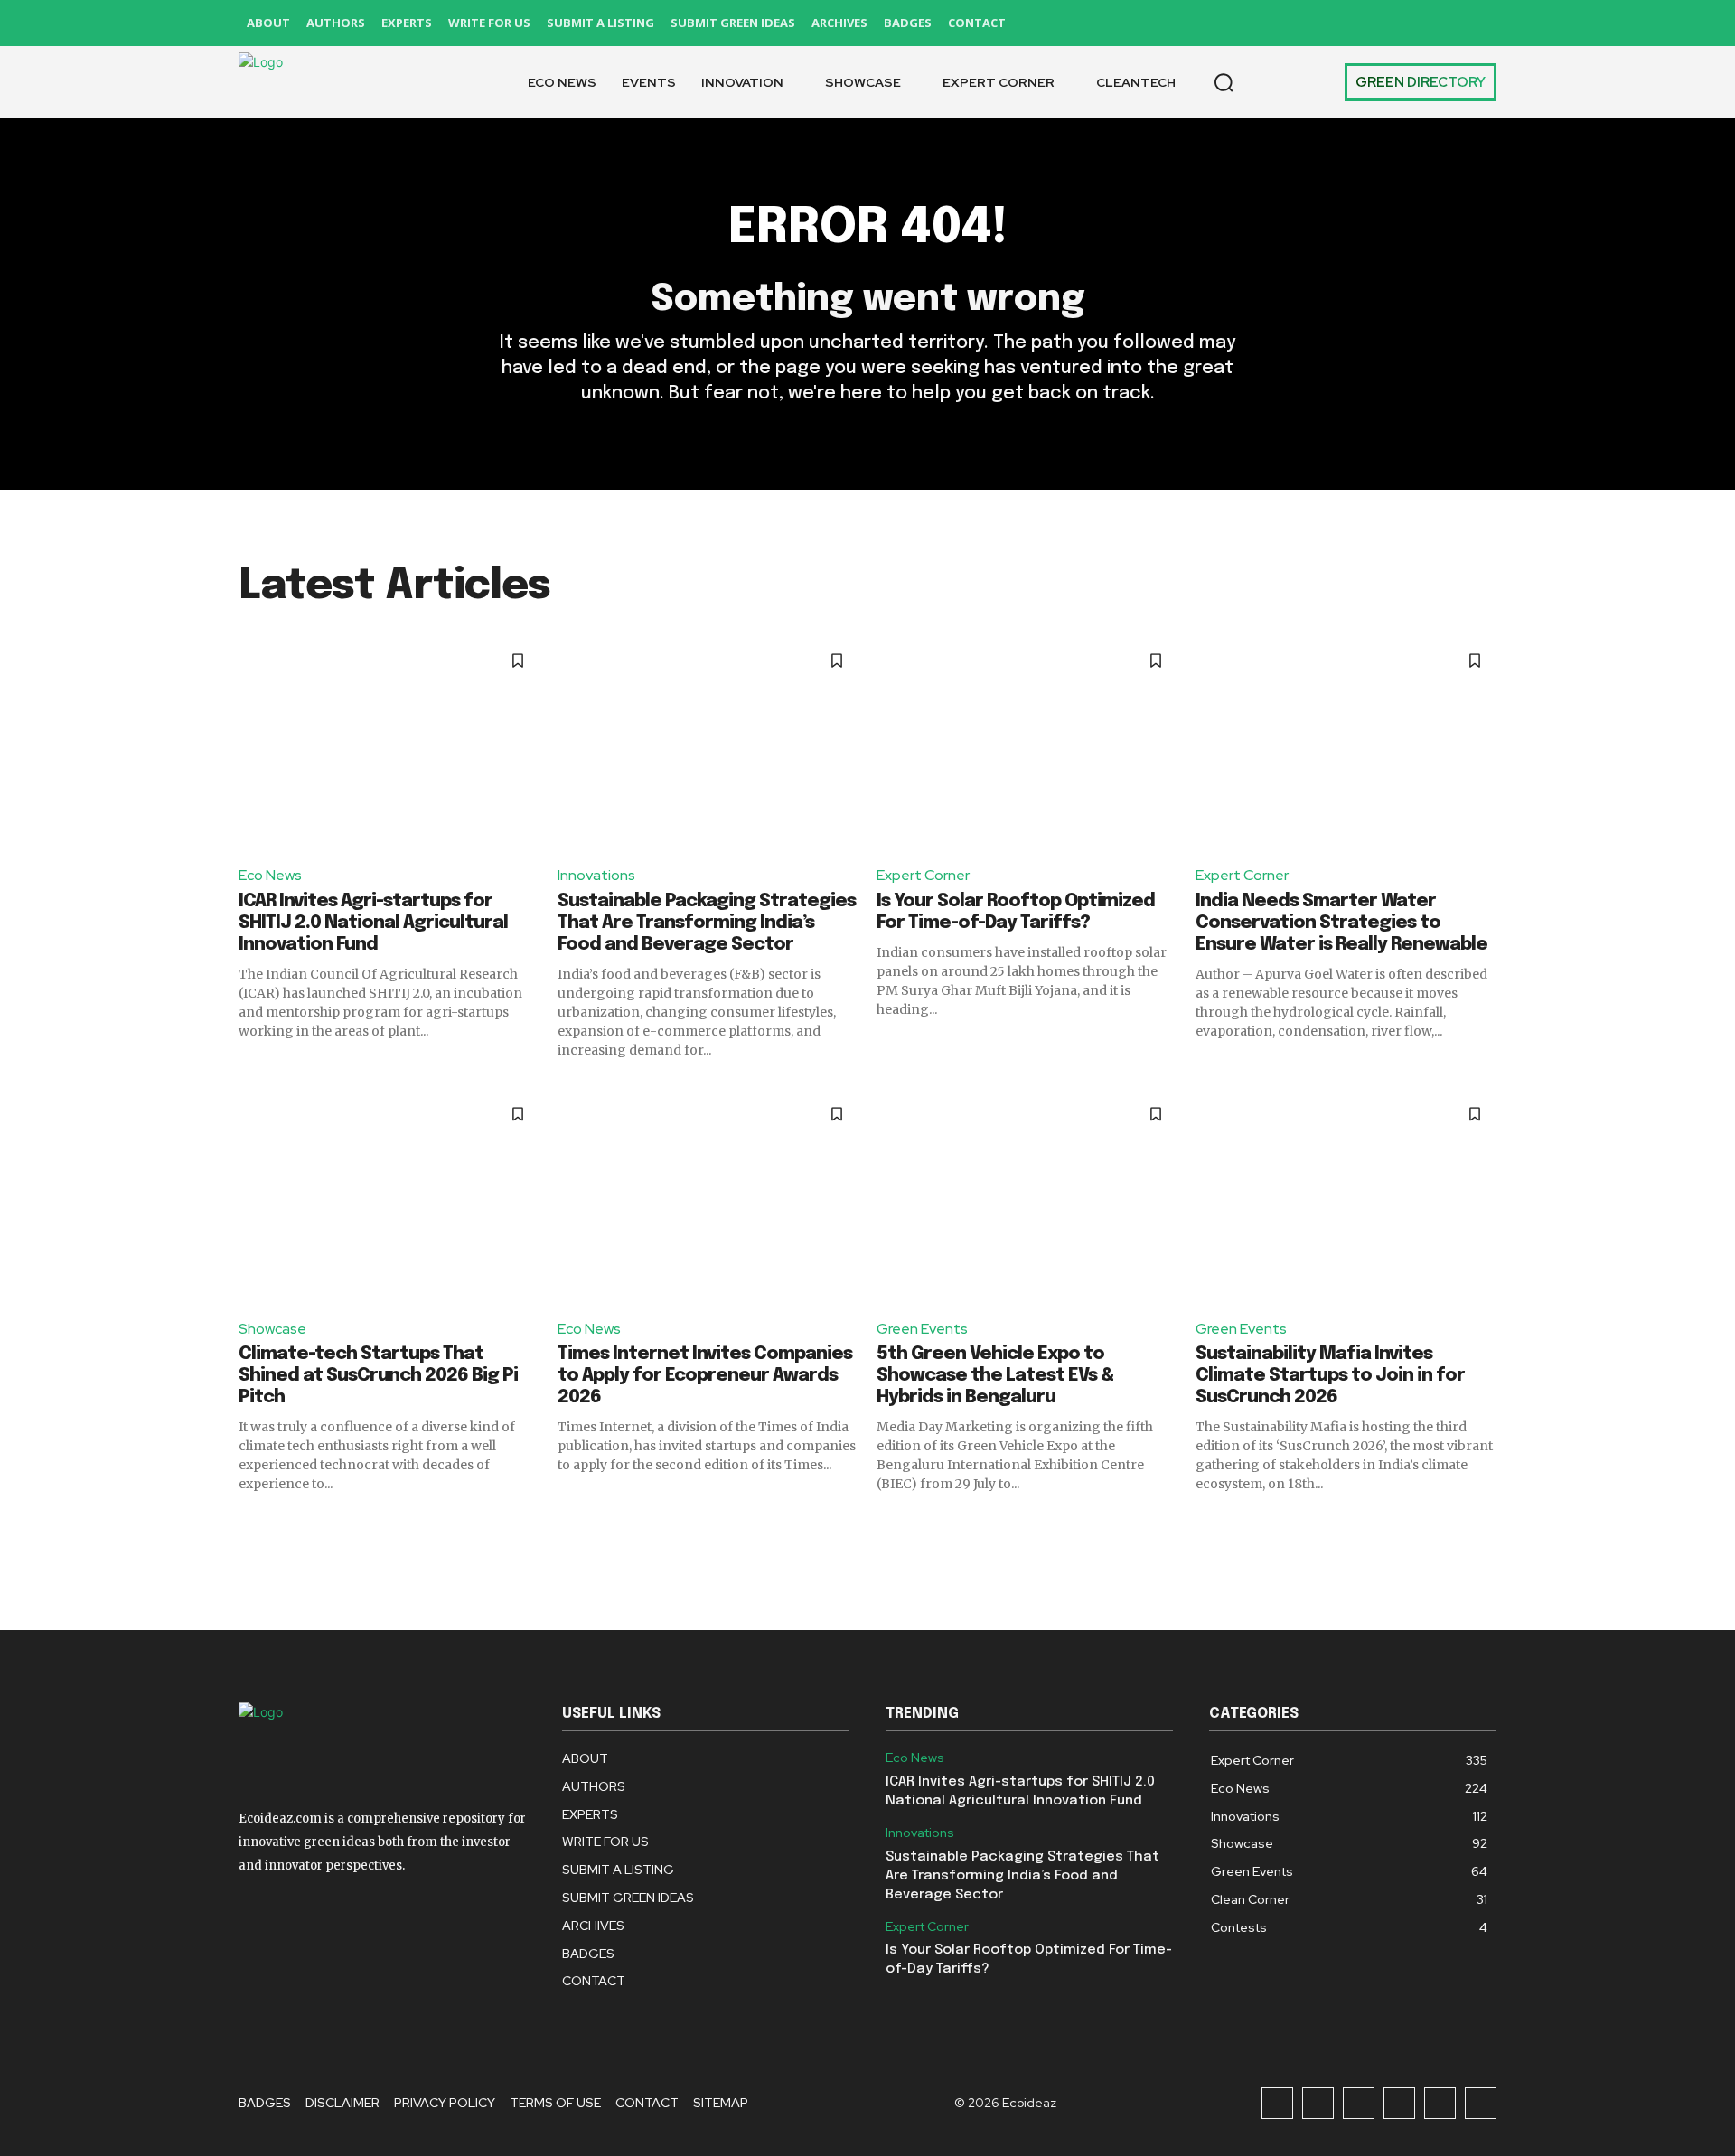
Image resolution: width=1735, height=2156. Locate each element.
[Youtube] (1481, 23)
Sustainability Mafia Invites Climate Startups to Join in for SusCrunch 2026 (1330, 1376)
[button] (1224, 82)
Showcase (272, 1329)
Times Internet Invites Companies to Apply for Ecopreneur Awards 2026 (705, 1376)
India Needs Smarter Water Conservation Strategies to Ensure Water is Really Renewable (1341, 923)
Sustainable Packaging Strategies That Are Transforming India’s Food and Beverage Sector (707, 923)
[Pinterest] (1399, 23)
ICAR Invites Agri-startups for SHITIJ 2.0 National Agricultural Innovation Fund (373, 923)
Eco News (270, 875)
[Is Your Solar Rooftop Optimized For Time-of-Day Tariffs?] (1027, 744)
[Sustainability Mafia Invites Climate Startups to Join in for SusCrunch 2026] (1346, 1198)
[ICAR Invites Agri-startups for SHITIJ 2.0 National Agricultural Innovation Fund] (389, 744)
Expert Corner (923, 875)
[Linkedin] (1359, 23)
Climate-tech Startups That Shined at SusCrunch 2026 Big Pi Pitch (378, 1376)
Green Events (922, 1329)
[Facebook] (1277, 23)
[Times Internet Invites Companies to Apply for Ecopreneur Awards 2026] (708, 1198)
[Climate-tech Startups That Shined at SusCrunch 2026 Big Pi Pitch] (389, 1198)
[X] (1440, 23)
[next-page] (1485, 1525)
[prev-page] (250, 1525)
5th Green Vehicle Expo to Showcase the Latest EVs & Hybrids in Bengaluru (995, 1376)
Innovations (596, 875)
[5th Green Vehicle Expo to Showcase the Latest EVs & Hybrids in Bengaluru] (1027, 1198)
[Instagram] (1318, 23)
